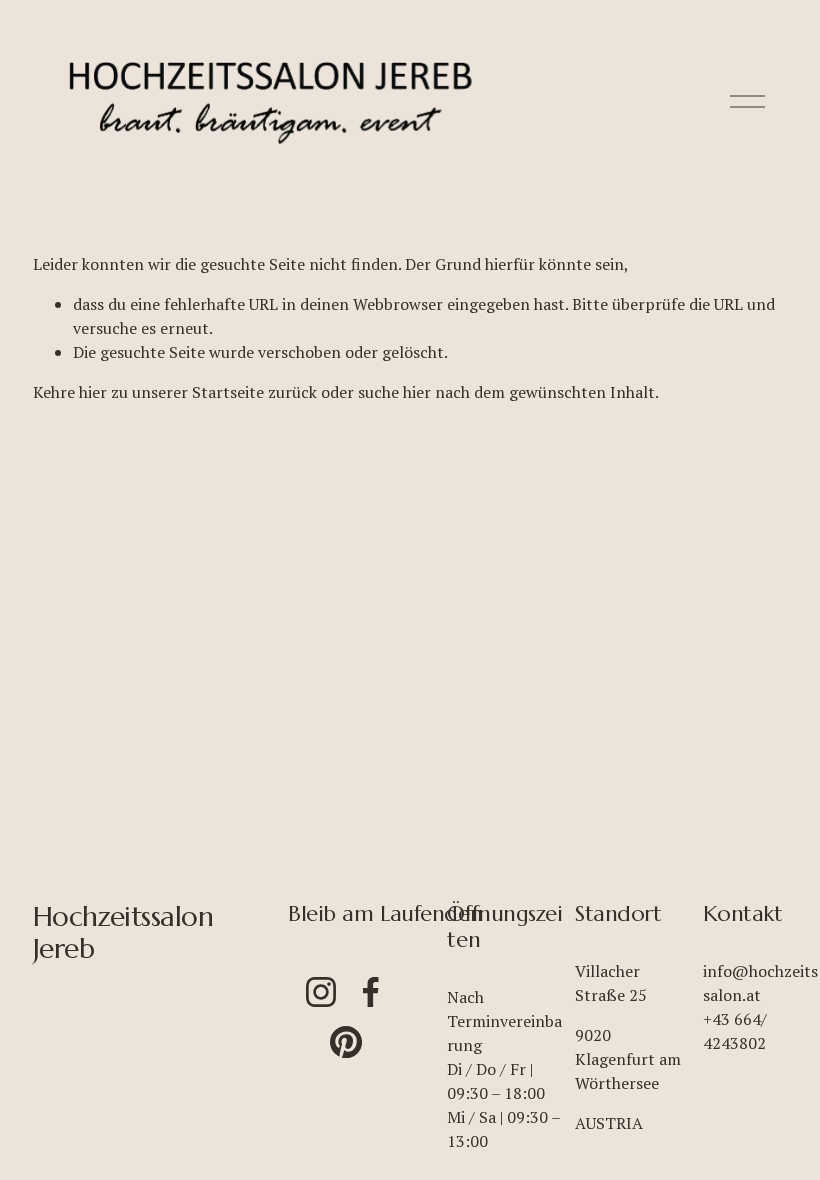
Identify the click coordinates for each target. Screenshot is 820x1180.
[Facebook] (371, 992)
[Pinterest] (346, 1042)
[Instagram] (321, 992)
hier (93, 392)
